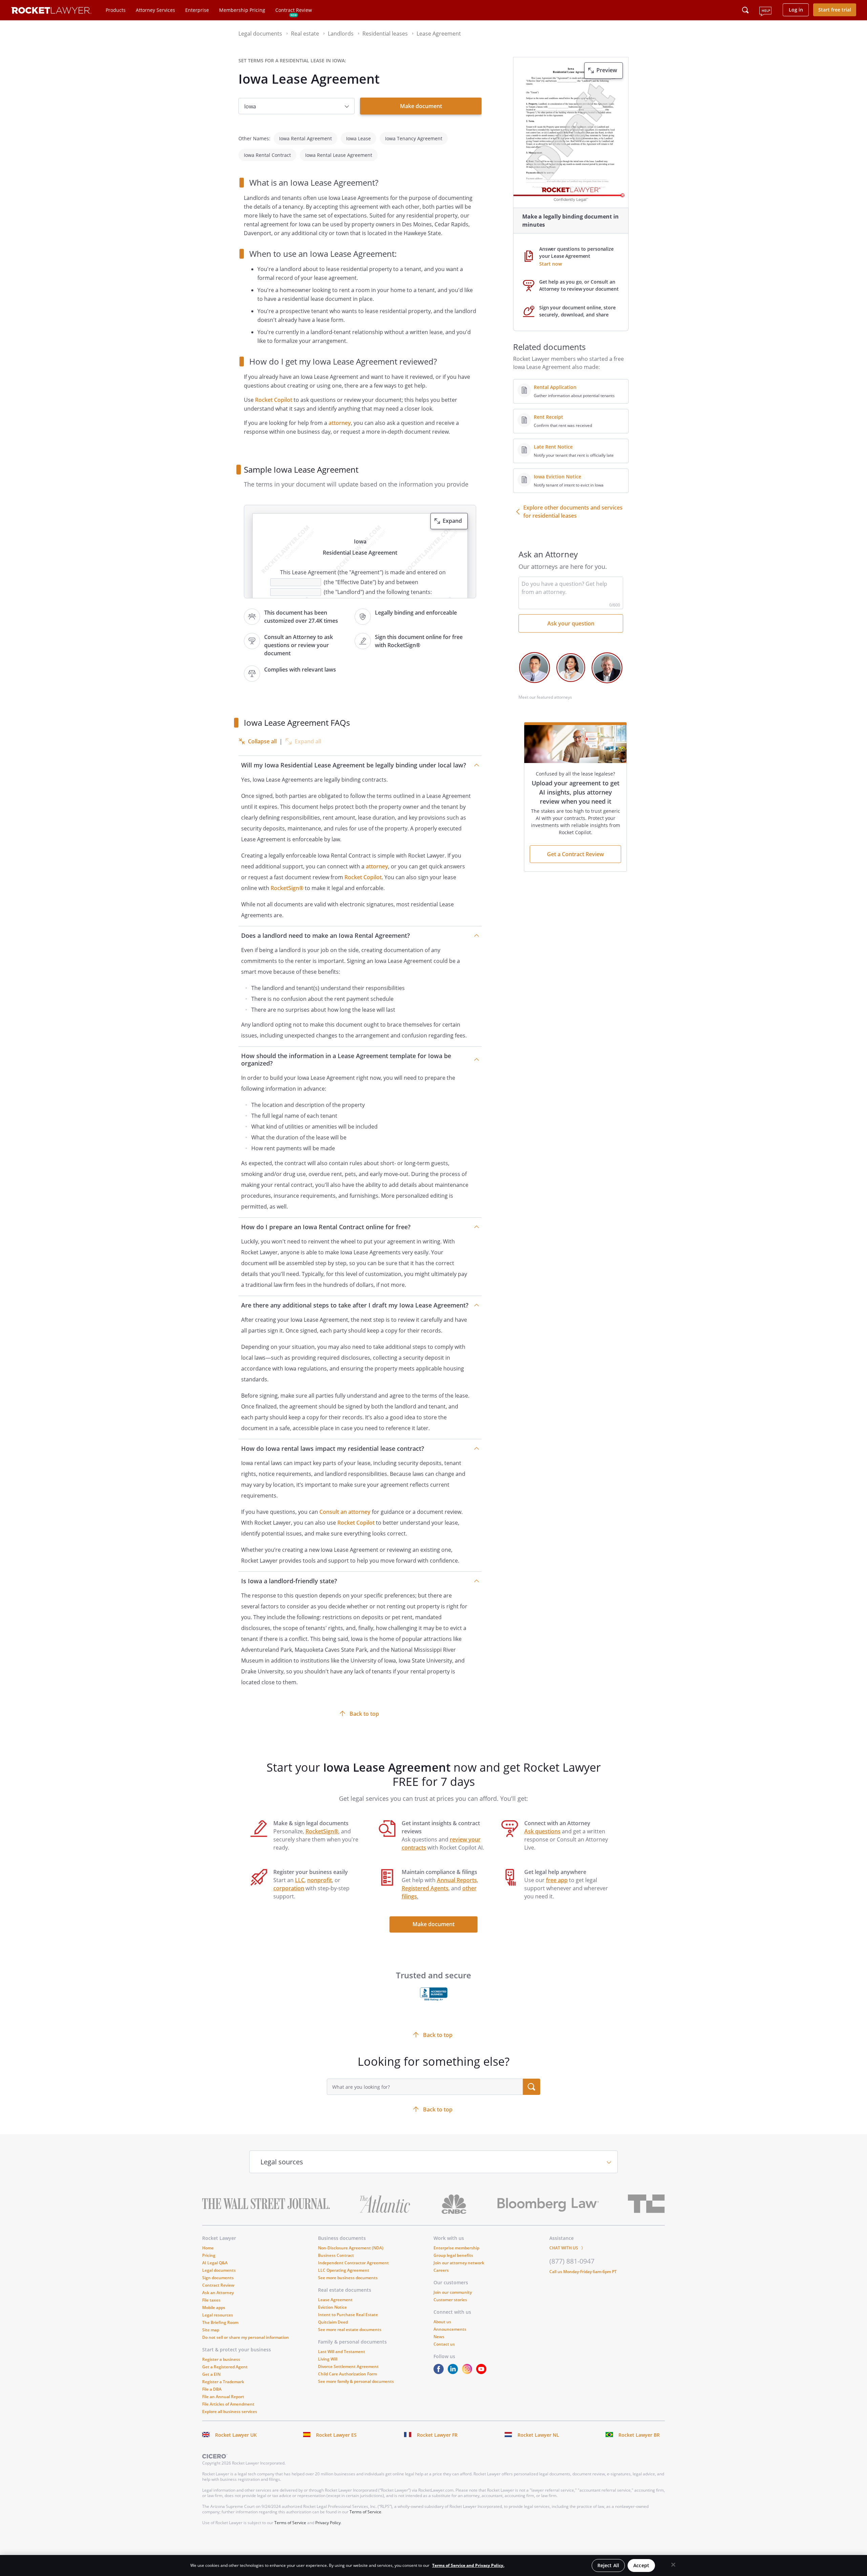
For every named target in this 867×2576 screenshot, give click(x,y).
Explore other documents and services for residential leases (573, 512)
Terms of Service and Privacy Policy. (468, 2565)
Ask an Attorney (218, 2293)
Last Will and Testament (342, 2352)
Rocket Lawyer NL (538, 2435)
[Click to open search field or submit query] (745, 10)
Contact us (444, 2344)
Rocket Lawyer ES (336, 2435)
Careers (441, 2270)
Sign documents (218, 2278)
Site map (211, 2330)
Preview (607, 70)
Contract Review (294, 10)
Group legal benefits (453, 2255)
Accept (641, 2565)
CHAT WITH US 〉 (567, 2248)
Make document (421, 106)
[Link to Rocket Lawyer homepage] (51, 11)
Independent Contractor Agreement (353, 2263)
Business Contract (336, 2255)
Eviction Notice (332, 2307)
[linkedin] (454, 2372)
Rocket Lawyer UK (236, 2435)
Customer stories (450, 2300)
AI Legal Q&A (215, 2263)
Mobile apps (214, 2307)
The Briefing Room (220, 2322)
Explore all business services (230, 2412)
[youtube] (483, 2372)
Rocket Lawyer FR (437, 2435)
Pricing (209, 2255)
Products (116, 10)
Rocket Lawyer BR (639, 2435)
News (439, 2337)
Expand (452, 521)
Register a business (221, 2359)
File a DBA (212, 2389)
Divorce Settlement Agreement (348, 2366)
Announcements (450, 2329)
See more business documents (348, 2278)
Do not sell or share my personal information (246, 2337)
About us (442, 2322)
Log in (796, 10)
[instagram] (468, 2372)
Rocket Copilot (274, 400)
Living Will (328, 2359)
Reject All (608, 2565)
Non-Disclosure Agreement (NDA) (351, 2248)
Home (208, 2248)
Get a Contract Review (575, 854)
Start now (551, 264)
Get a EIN (211, 2374)
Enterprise (197, 10)
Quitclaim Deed (333, 2322)
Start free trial (835, 10)
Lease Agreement (335, 2300)
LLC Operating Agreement (344, 2270)
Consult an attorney (345, 1512)
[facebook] (440, 2372)
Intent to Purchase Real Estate (348, 2315)
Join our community (453, 2292)
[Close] (673, 2565)
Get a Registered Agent (225, 2367)
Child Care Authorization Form (347, 2374)
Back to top (364, 1714)
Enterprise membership (456, 2248)
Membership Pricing (242, 10)
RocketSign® (287, 888)
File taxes (211, 2300)
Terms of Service (365, 2512)
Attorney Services (155, 10)
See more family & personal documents (356, 2381)
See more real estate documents (350, 2330)
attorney (340, 423)
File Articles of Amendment (228, 2404)
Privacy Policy (328, 2523)
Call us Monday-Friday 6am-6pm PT (583, 2272)
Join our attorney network (459, 2263)
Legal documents (219, 2270)
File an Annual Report (223, 2397)
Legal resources (218, 2315)
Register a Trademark (223, 2382)
